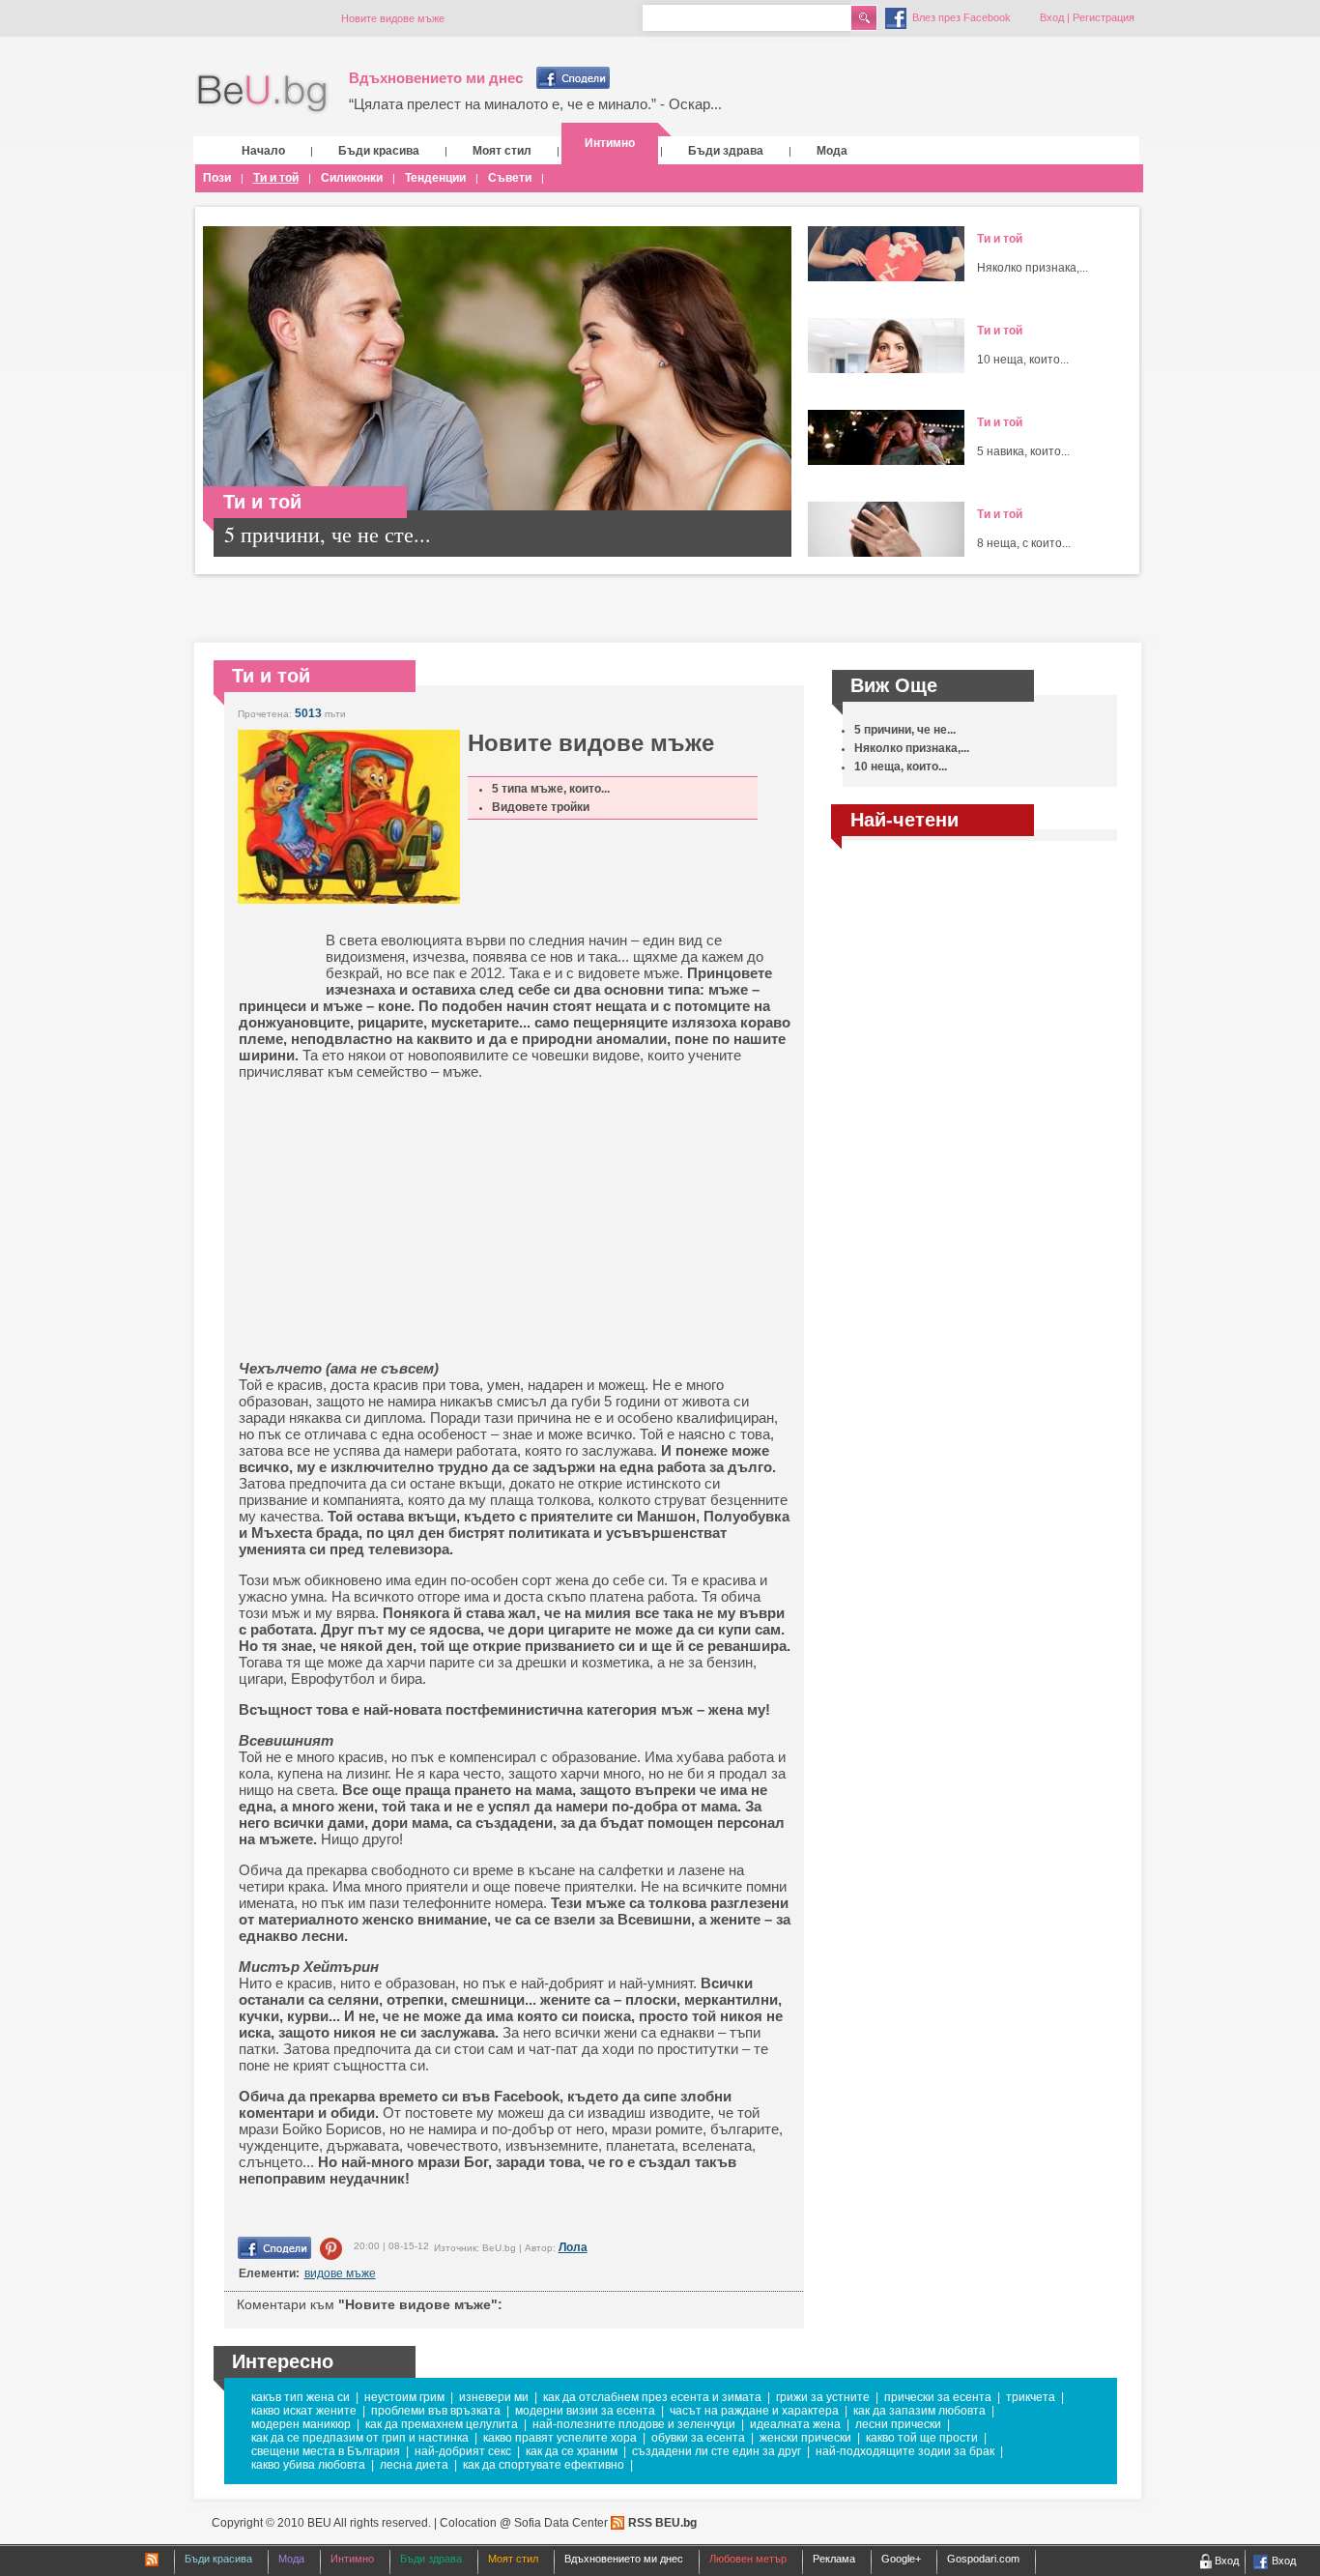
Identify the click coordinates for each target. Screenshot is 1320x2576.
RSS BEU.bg (662, 2523)
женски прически (805, 2438)
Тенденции (435, 178)
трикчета (1031, 2397)
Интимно (610, 143)
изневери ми (494, 2397)
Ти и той (276, 178)
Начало (263, 151)
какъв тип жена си (301, 2397)
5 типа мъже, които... (551, 789)
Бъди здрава (726, 151)
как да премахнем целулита (442, 2424)
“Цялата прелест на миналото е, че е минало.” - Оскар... (535, 104)
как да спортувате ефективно (544, 2465)
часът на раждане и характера (754, 2411)
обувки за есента (698, 2438)
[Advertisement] (388, 1220)
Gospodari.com (983, 2559)
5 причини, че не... (905, 730)
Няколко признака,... (1033, 268)
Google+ (901, 2559)
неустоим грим (404, 2397)
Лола (573, 2247)
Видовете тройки (541, 807)
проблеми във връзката (436, 2411)
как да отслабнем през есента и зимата (652, 2397)
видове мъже (340, 2273)
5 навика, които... (1023, 451)
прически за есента (938, 2397)
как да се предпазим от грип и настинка (360, 2438)
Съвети (510, 178)
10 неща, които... (1023, 360)
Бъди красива (379, 151)
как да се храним (572, 2451)
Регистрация (1104, 17)
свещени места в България (326, 2451)
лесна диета (414, 2465)
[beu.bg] (262, 94)
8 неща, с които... (1024, 543)
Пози (217, 178)
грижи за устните (823, 2397)
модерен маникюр (301, 2424)
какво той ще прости (922, 2438)
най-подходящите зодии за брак (905, 2451)
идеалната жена (795, 2424)
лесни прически (898, 2424)
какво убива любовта (308, 2465)
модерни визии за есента (585, 2411)
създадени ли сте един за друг (717, 2451)
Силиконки (352, 178)
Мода (832, 151)
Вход (1052, 17)
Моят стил (502, 151)
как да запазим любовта (919, 2411)
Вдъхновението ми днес (436, 78)
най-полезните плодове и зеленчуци (634, 2424)
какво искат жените (304, 2411)
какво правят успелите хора (560, 2438)
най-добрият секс (463, 2451)
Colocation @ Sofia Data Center (524, 2523)
